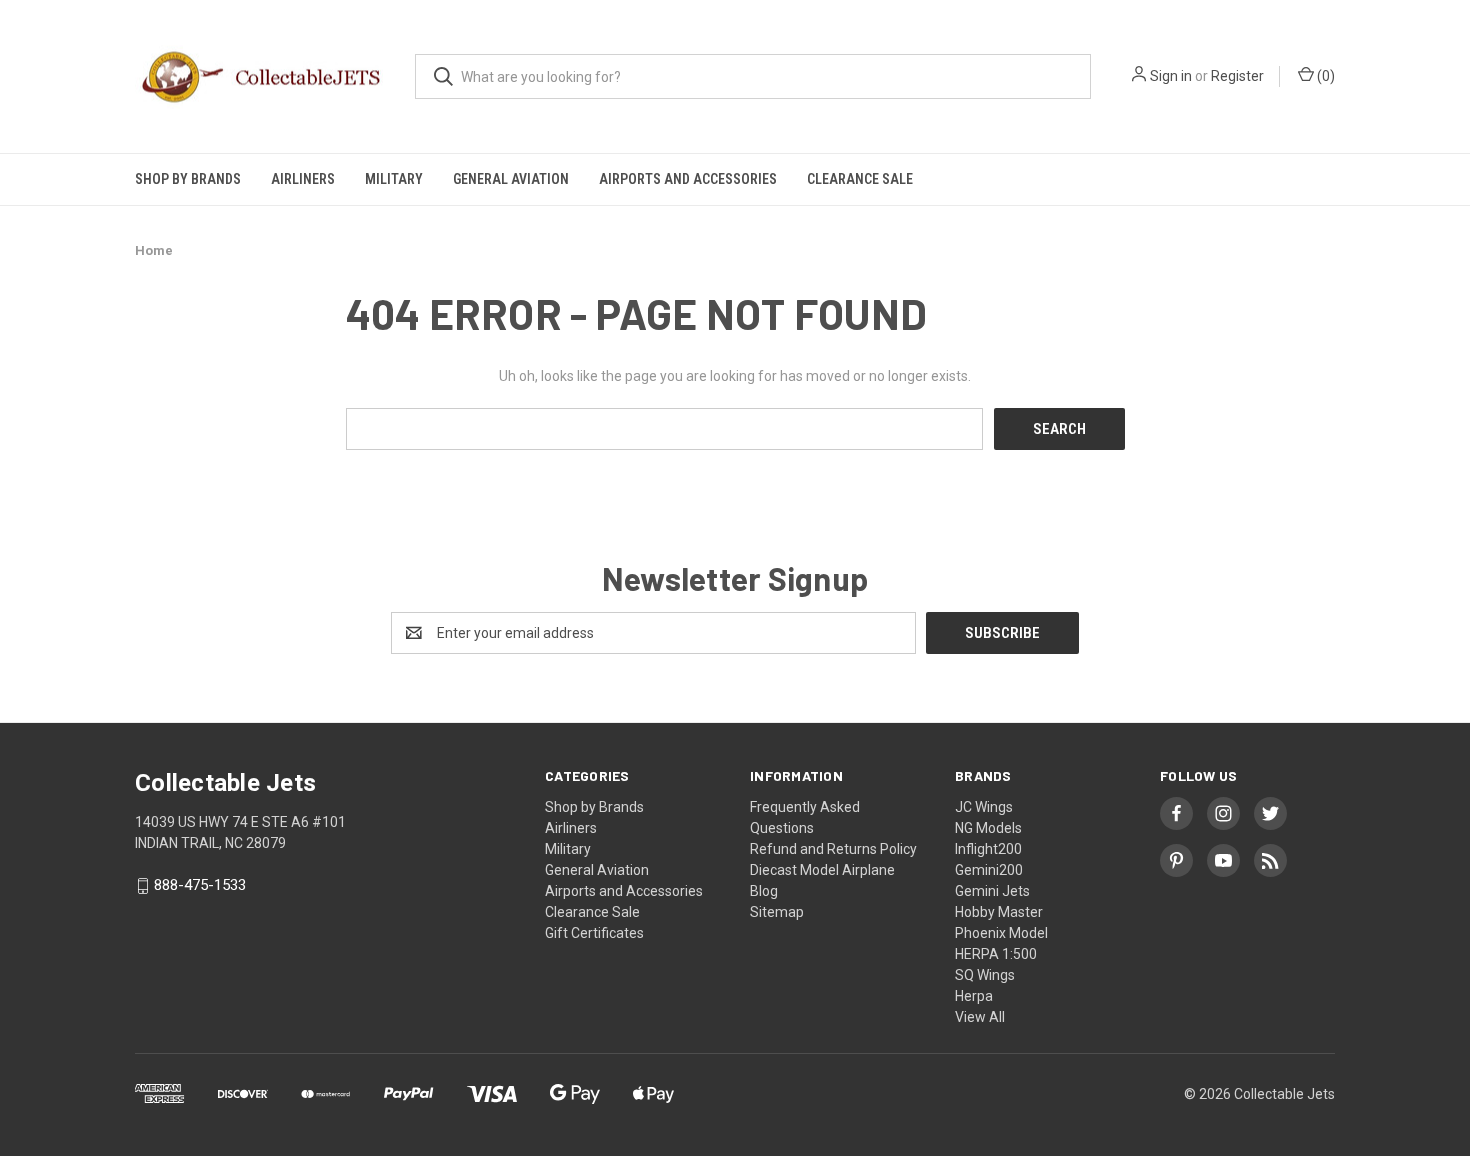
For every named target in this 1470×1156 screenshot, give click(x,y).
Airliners (303, 179)
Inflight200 (988, 849)
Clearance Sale (860, 179)
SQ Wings (985, 975)
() (1324, 76)
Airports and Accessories (688, 179)
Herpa (974, 996)
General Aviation (511, 179)
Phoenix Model (1001, 933)
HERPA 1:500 (996, 954)
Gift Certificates (594, 933)
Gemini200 (989, 870)
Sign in (1171, 76)
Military (394, 179)
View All (980, 1017)
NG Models (988, 828)
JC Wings (984, 807)
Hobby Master (999, 912)
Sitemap (777, 912)
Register (1237, 76)
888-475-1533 (200, 886)
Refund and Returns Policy (833, 849)
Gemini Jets (992, 891)
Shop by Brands (188, 179)
